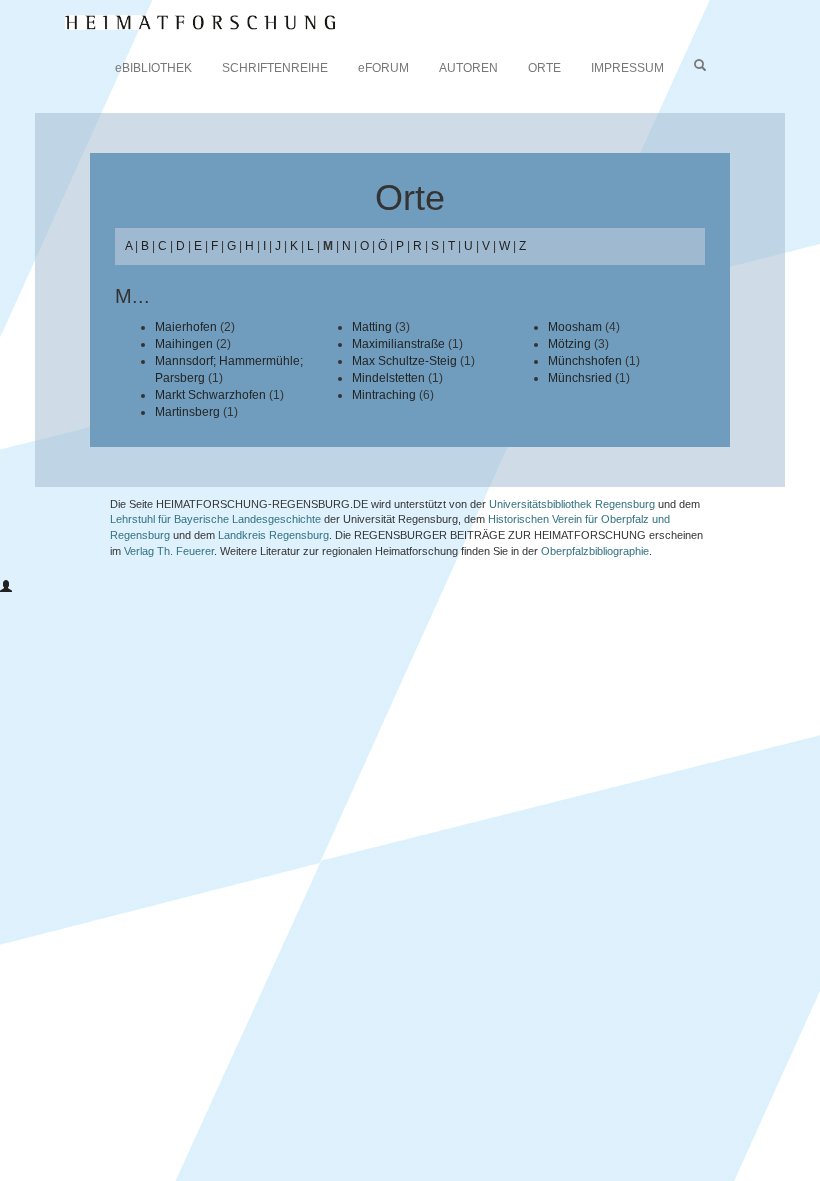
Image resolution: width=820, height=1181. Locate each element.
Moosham (575, 327)
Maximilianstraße (398, 344)
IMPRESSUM (627, 68)
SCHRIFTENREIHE (275, 68)
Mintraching (384, 395)
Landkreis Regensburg (273, 535)
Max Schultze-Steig (404, 361)
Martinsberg (187, 412)
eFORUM (383, 68)
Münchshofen (585, 361)
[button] (6, 587)
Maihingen (184, 344)
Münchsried (580, 378)
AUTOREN (468, 68)
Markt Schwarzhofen (210, 395)
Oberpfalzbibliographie (595, 551)
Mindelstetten (388, 378)
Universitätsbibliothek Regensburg (572, 504)
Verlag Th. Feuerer (169, 551)
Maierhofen (186, 327)
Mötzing (569, 344)
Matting (372, 327)
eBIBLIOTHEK (153, 68)
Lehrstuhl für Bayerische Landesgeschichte (215, 519)
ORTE (544, 68)
